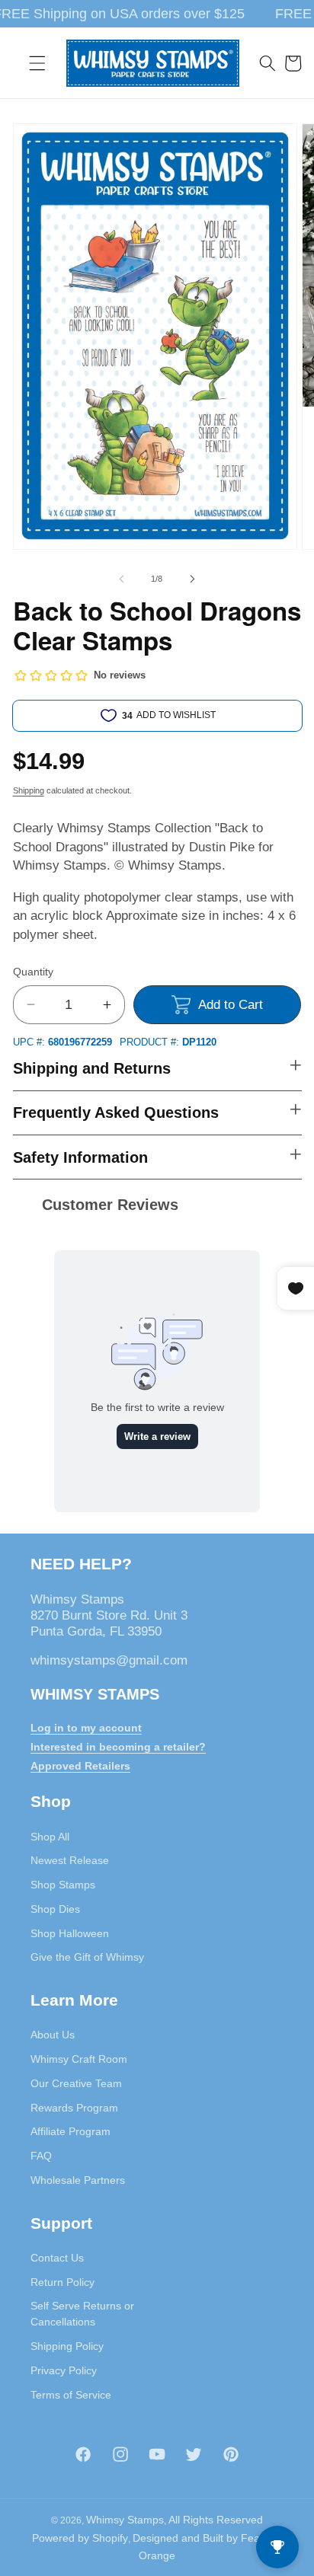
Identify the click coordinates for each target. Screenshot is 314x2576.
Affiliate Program (70, 2131)
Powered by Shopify (80, 2538)
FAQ (41, 2156)
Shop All (50, 1837)
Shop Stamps (63, 1885)
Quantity (33, 972)
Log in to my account (86, 1728)
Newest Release (70, 1860)
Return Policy (62, 2282)
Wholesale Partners (78, 2180)
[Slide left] (122, 579)
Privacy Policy (64, 2370)
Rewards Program (74, 2108)
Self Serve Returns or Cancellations (82, 2314)
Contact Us (57, 2258)
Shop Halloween (70, 1933)
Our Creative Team (76, 2083)
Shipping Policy (67, 2346)
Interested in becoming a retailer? (118, 1747)
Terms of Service (71, 2395)
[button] (37, 63)
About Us (53, 2035)
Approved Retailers (80, 1766)
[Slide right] (192, 579)
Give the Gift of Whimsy (87, 1957)
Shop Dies (55, 1909)
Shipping (29, 790)
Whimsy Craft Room (79, 2059)
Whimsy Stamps (125, 2520)
